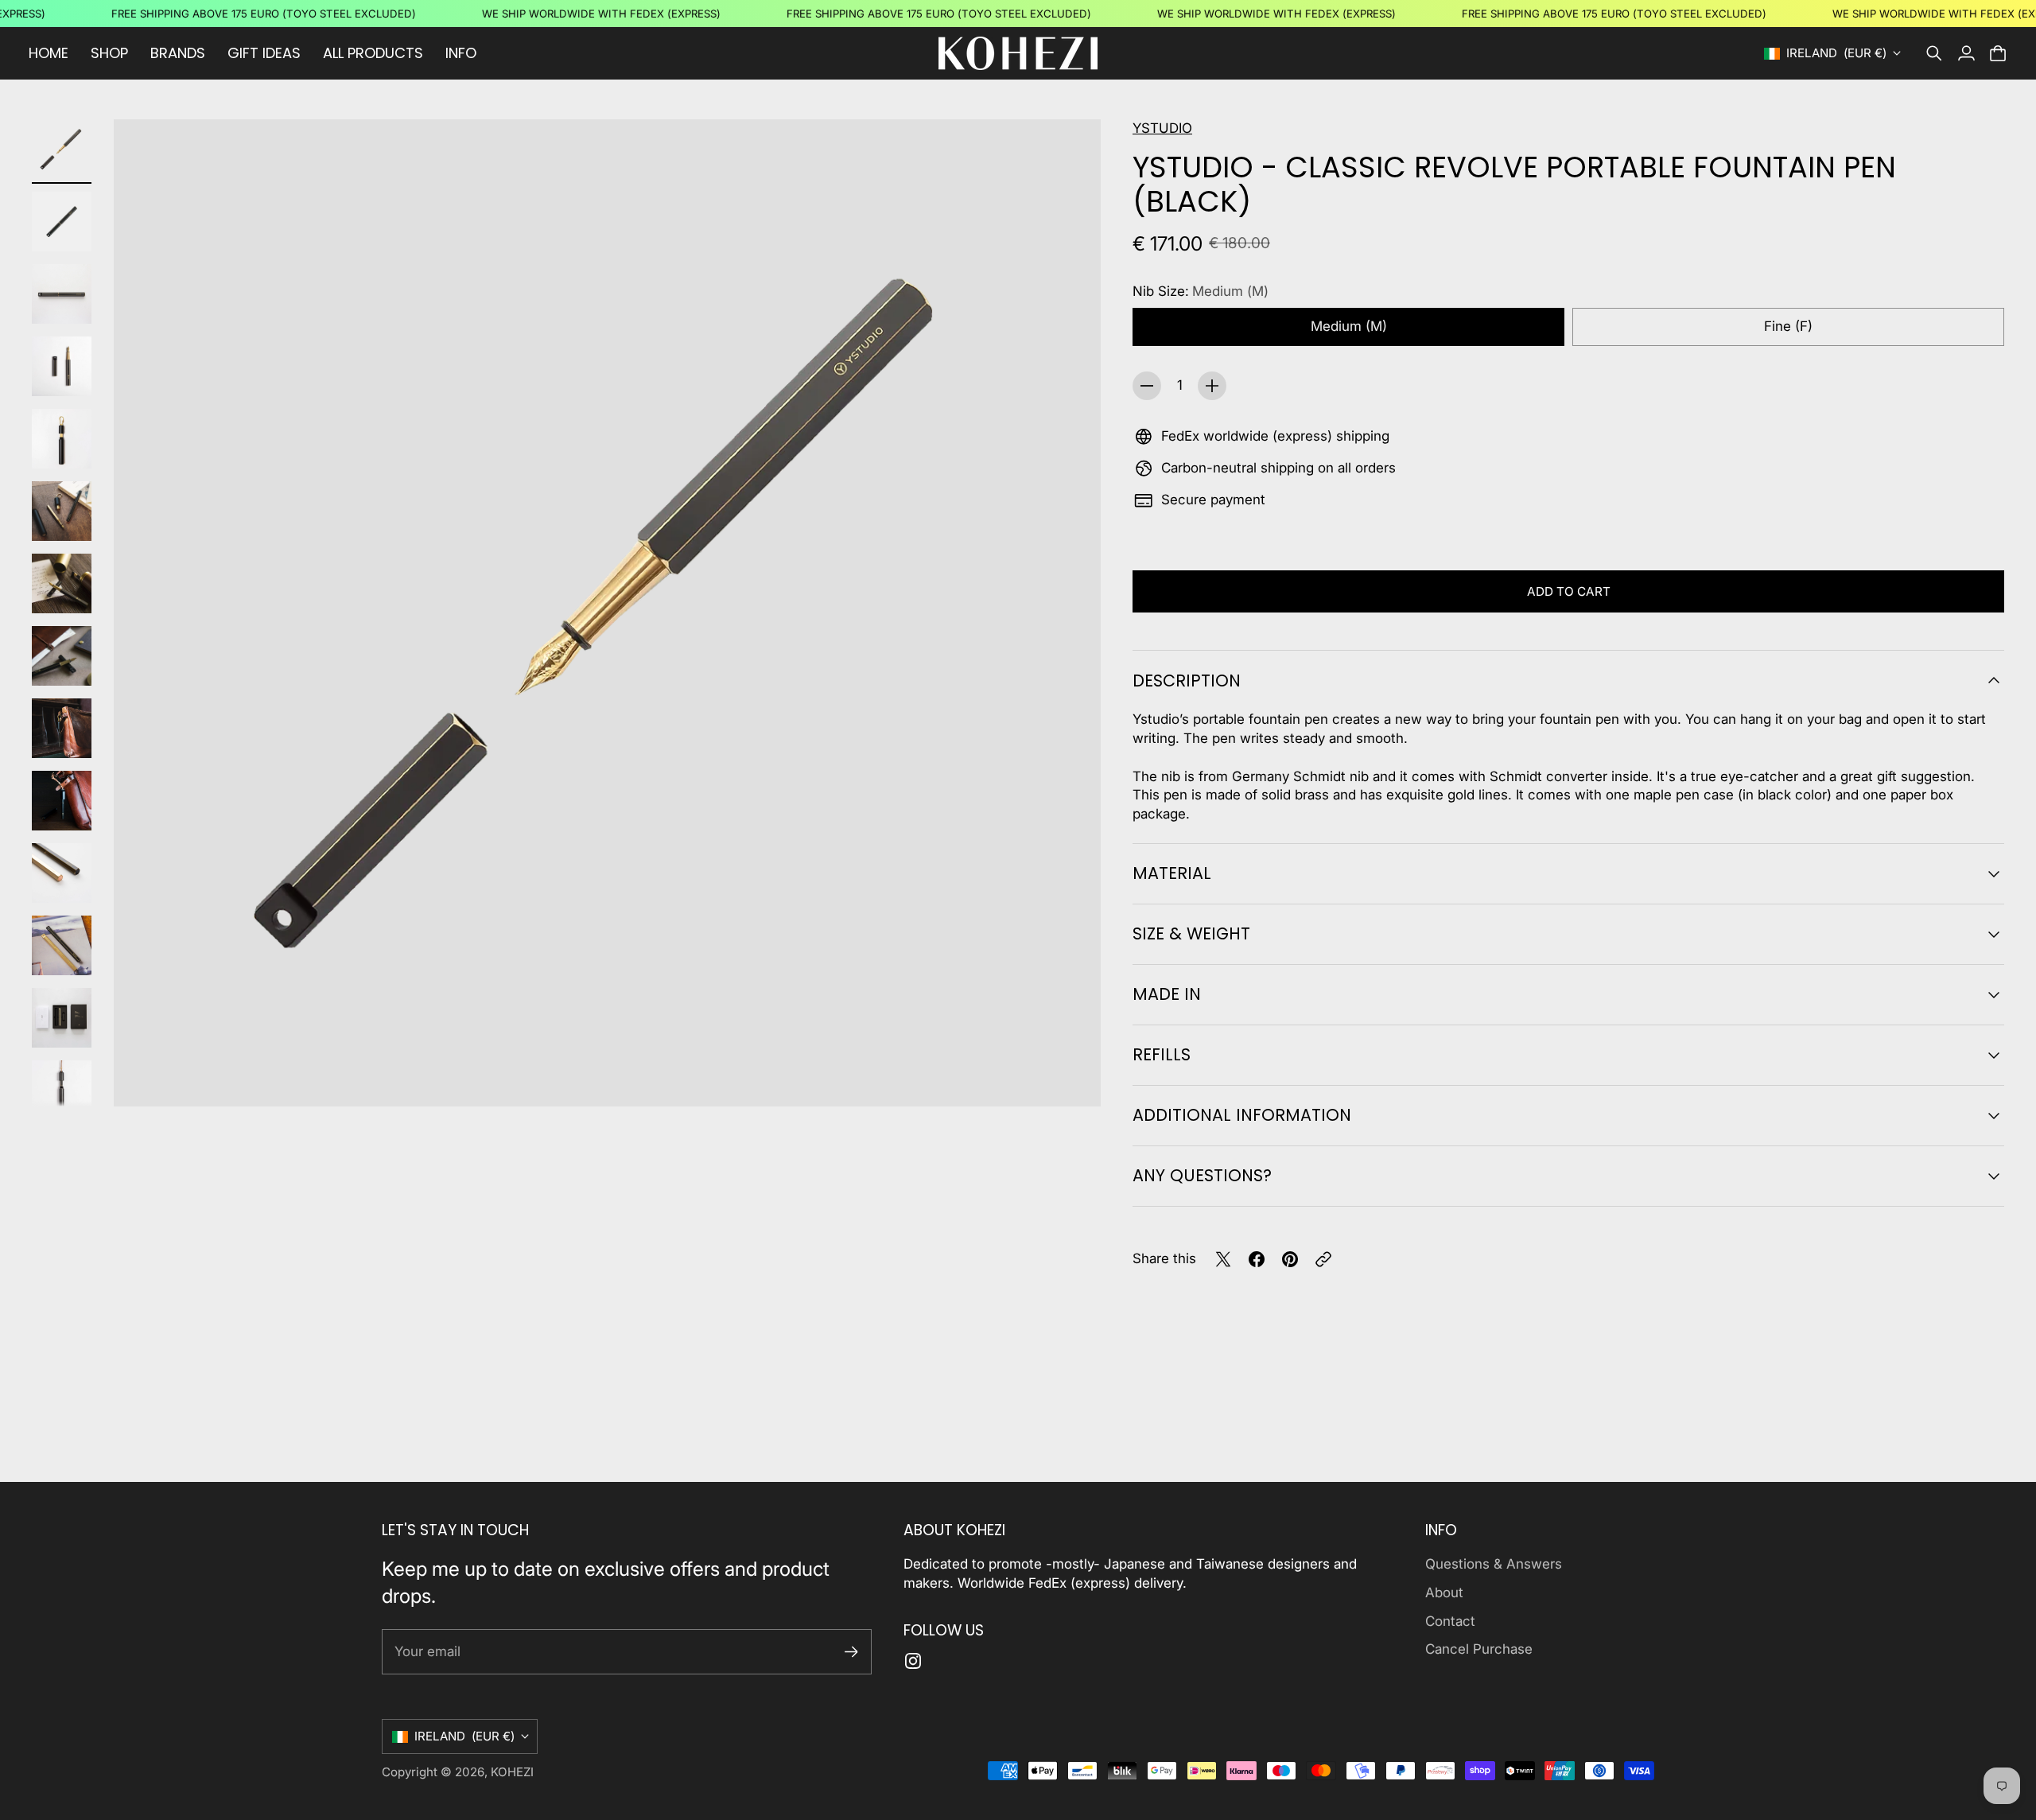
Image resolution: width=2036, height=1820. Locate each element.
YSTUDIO (1162, 128)
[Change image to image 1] (62, 149)
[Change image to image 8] (62, 656)
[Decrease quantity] (1147, 386)
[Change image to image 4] (62, 366)
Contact (1450, 1621)
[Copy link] (1323, 1259)
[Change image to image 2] (62, 222)
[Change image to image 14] (62, 1090)
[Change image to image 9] (62, 728)
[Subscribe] (851, 1652)
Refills (1162, 1054)
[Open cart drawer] (1998, 53)
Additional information (1242, 1115)
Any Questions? (1202, 1175)
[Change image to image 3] (62, 294)
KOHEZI (512, 1772)
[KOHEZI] (1018, 53)
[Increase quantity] (1212, 386)
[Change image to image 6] (62, 511)
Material (1172, 873)
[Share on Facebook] (1257, 1259)
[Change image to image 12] (62, 945)
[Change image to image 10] (62, 801)
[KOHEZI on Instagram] (913, 1661)
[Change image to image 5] (62, 439)
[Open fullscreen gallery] (1070, 1076)
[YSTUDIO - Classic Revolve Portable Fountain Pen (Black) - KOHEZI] (607, 613)
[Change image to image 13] (62, 1018)
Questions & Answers (1494, 1564)
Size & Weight (1191, 933)
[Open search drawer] (1934, 53)
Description (1187, 681)
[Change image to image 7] (62, 583)
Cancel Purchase (1479, 1649)
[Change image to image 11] (62, 873)
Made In (1167, 994)
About (1444, 1592)
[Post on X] (1223, 1259)
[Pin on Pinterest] (1290, 1259)
